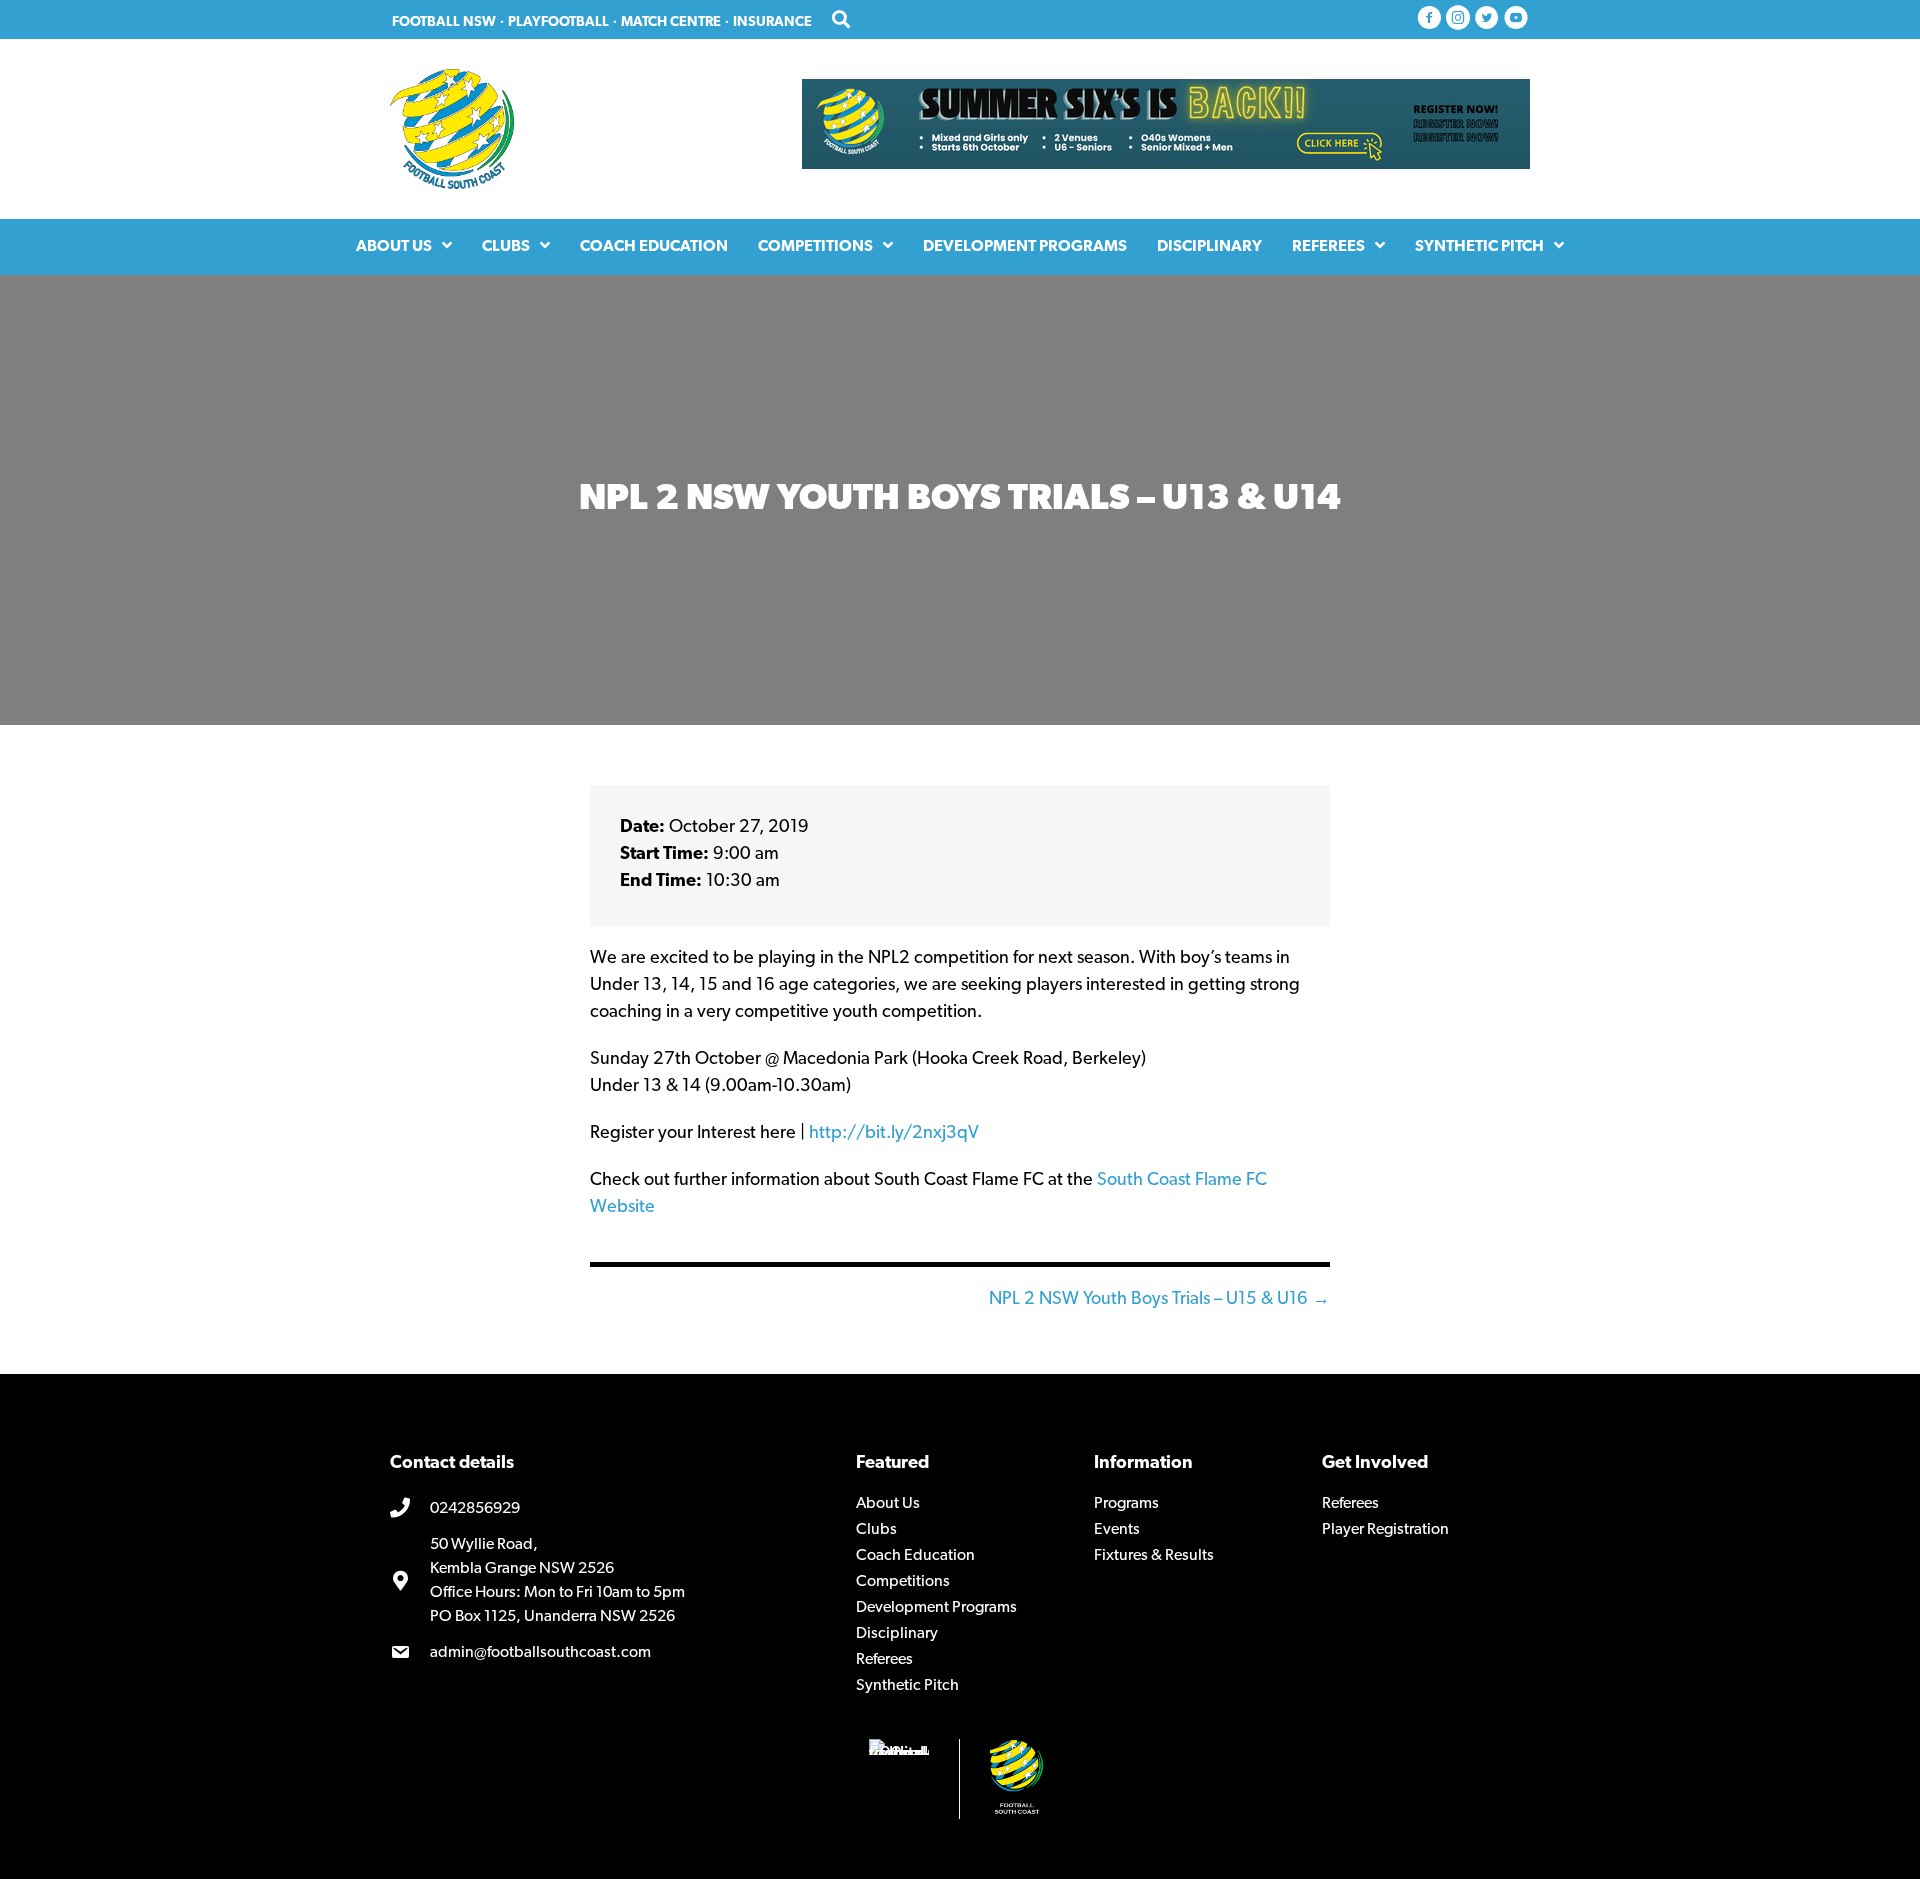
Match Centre (671, 22)
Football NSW (444, 22)
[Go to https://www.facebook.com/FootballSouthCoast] (1429, 19)
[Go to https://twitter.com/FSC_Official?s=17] (1487, 19)
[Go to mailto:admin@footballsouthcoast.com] (608, 1653)
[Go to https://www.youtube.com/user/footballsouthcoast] (1516, 19)
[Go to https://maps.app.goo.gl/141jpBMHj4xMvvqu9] (608, 1581)
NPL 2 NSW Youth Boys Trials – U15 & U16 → (1159, 1300)
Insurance (772, 22)
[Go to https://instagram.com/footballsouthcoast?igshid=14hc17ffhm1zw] (1458, 19)
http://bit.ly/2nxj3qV (894, 1134)
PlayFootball (558, 22)
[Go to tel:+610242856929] (608, 1510)
